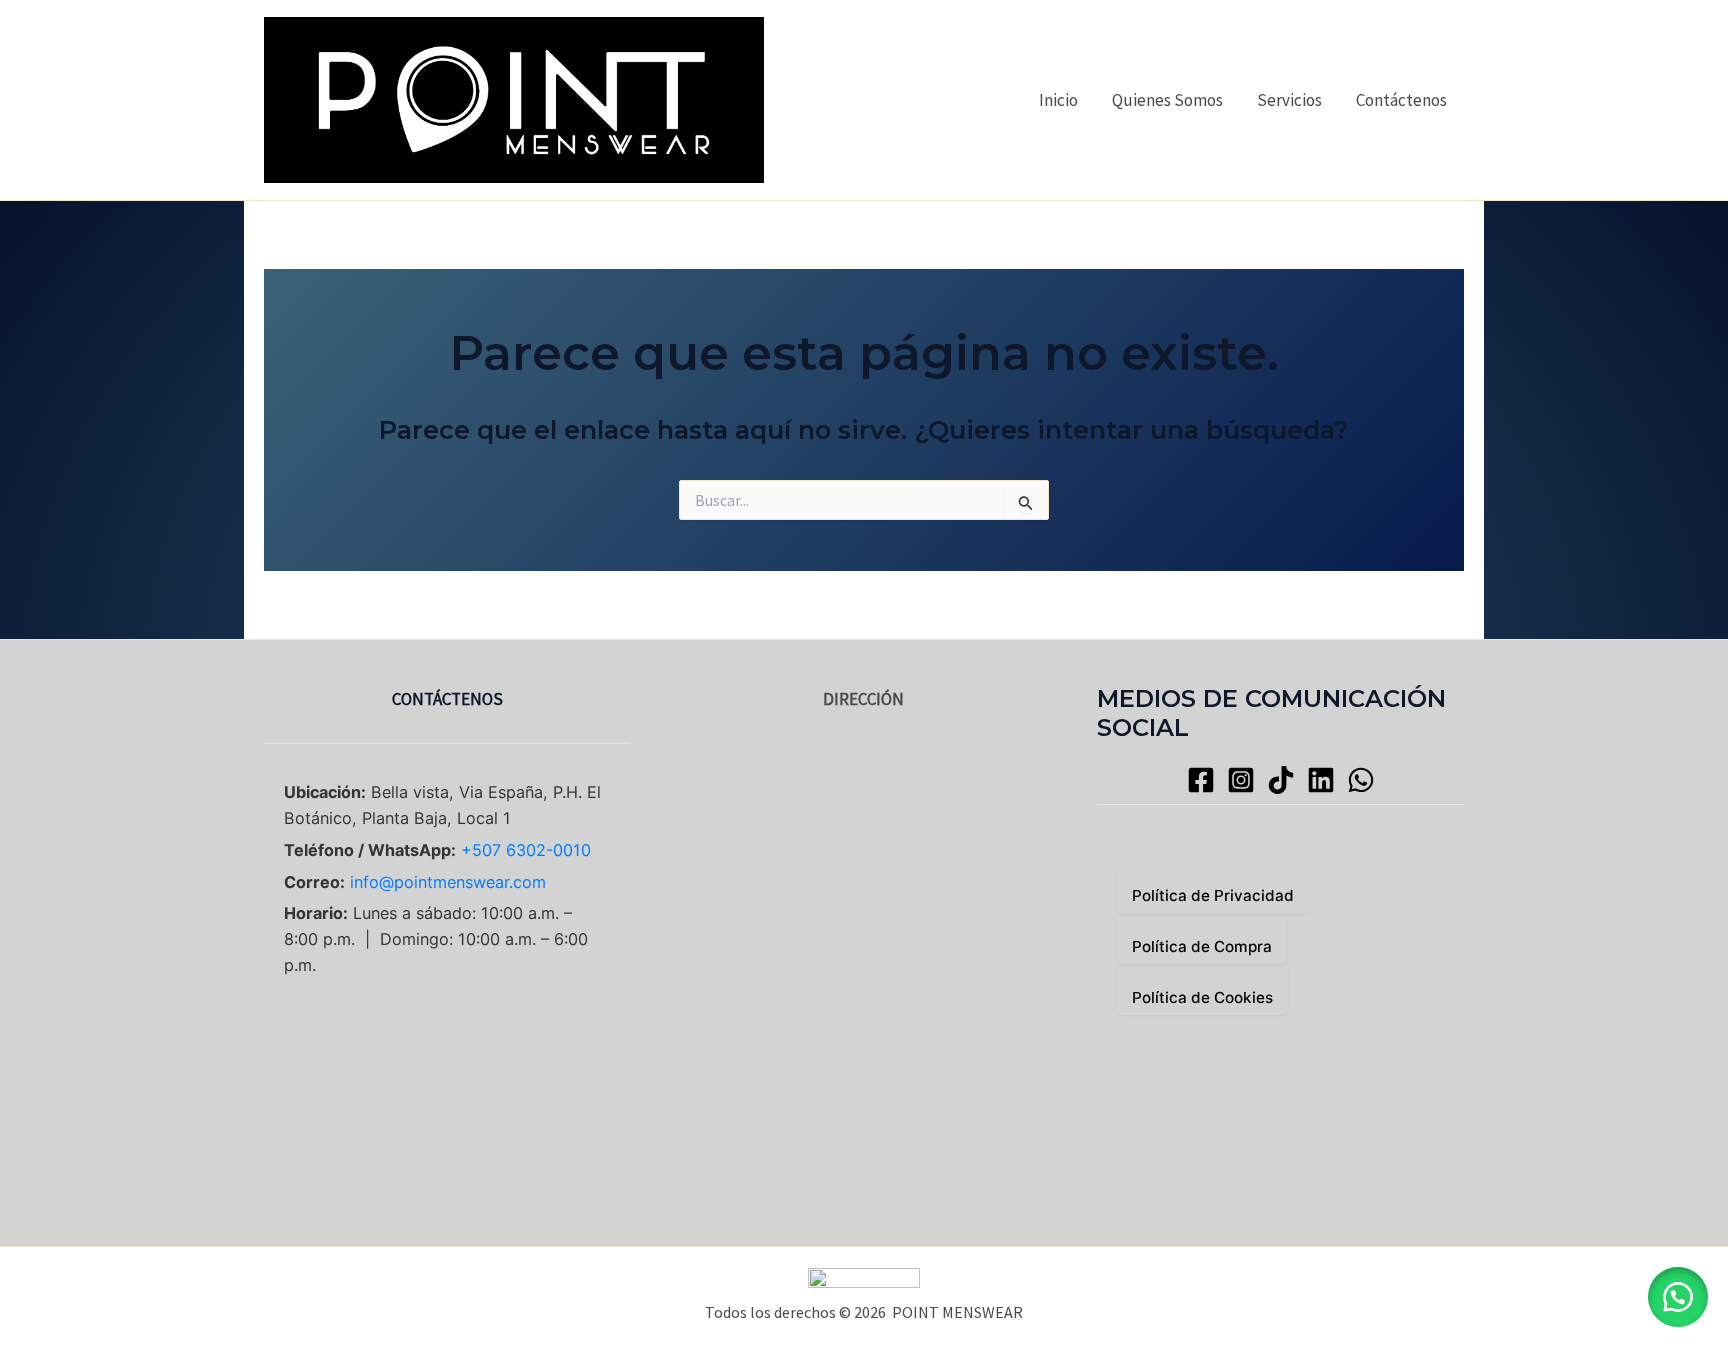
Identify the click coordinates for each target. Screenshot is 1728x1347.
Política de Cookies (1202, 997)
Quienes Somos (1167, 100)
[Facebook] (1201, 780)
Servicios (1289, 100)
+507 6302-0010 (526, 850)
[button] (1678, 1297)
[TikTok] (1281, 780)
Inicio (1058, 100)
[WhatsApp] (1361, 780)
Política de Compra (1202, 946)
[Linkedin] (1321, 780)
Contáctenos (1401, 100)
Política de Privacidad (1213, 895)
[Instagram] (1241, 780)
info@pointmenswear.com (448, 882)
